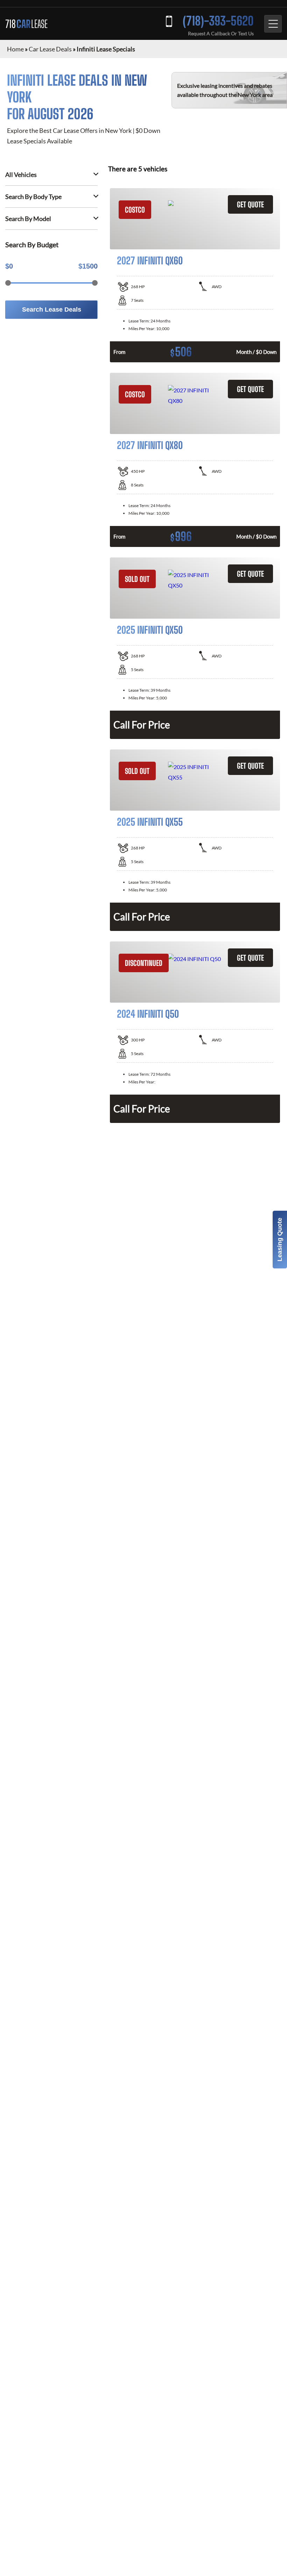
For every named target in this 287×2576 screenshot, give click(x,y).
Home (15, 49)
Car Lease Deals (50, 49)
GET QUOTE (250, 204)
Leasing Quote (280, 1240)
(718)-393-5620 (218, 21)
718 (26, 24)
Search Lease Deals (52, 309)
